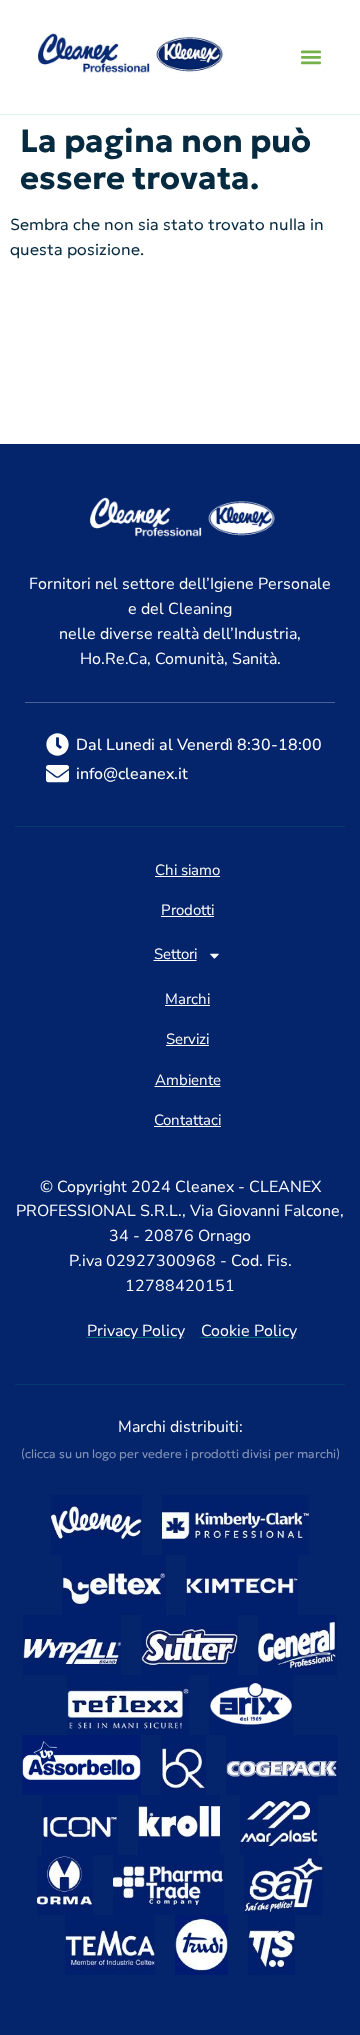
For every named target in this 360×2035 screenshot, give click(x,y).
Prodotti (187, 911)
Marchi (187, 1000)
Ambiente (188, 1081)
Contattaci (187, 1121)
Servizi (187, 1040)
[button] (310, 57)
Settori (175, 955)
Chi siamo (187, 871)
